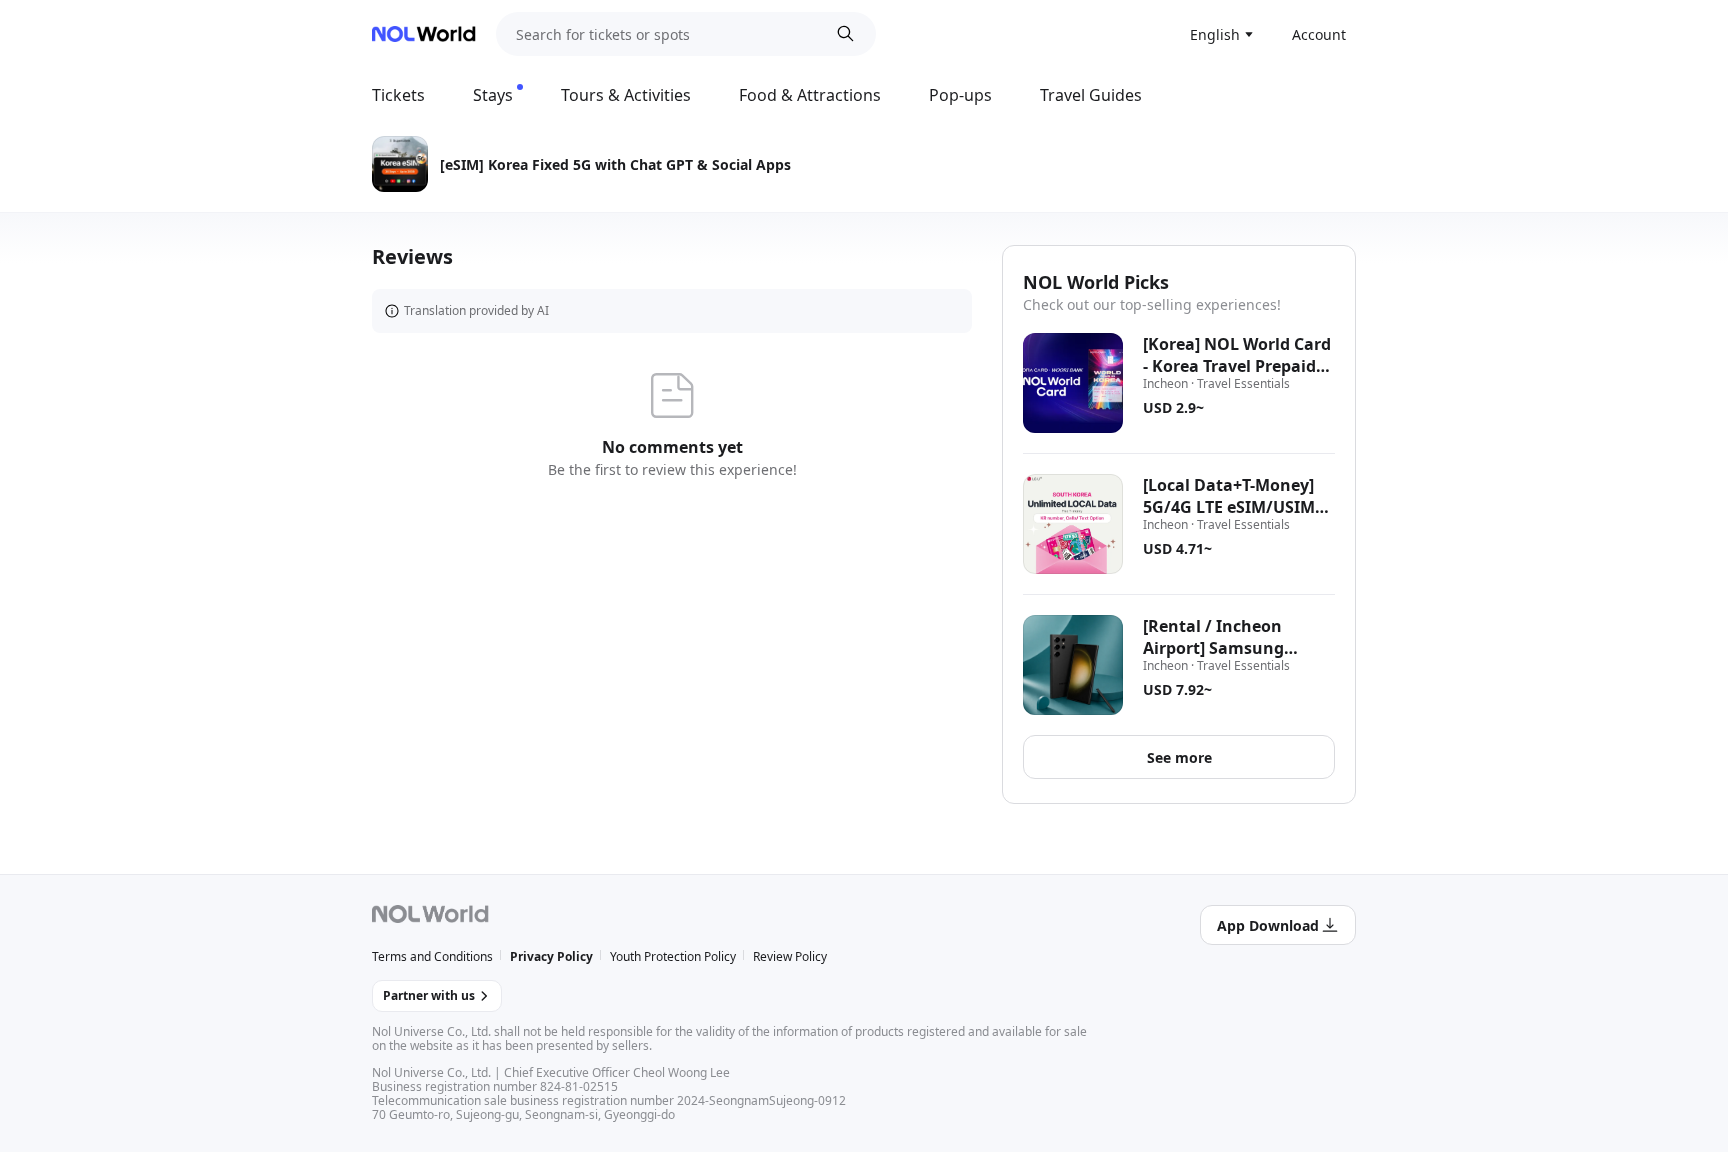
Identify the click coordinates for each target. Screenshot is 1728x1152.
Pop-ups (960, 95)
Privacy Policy (551, 956)
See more (1179, 757)
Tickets (398, 95)
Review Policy (790, 956)
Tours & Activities (626, 95)
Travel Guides (1091, 95)
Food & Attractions (810, 95)
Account (1319, 34)
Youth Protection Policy (673, 956)
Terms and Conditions (432, 956)
